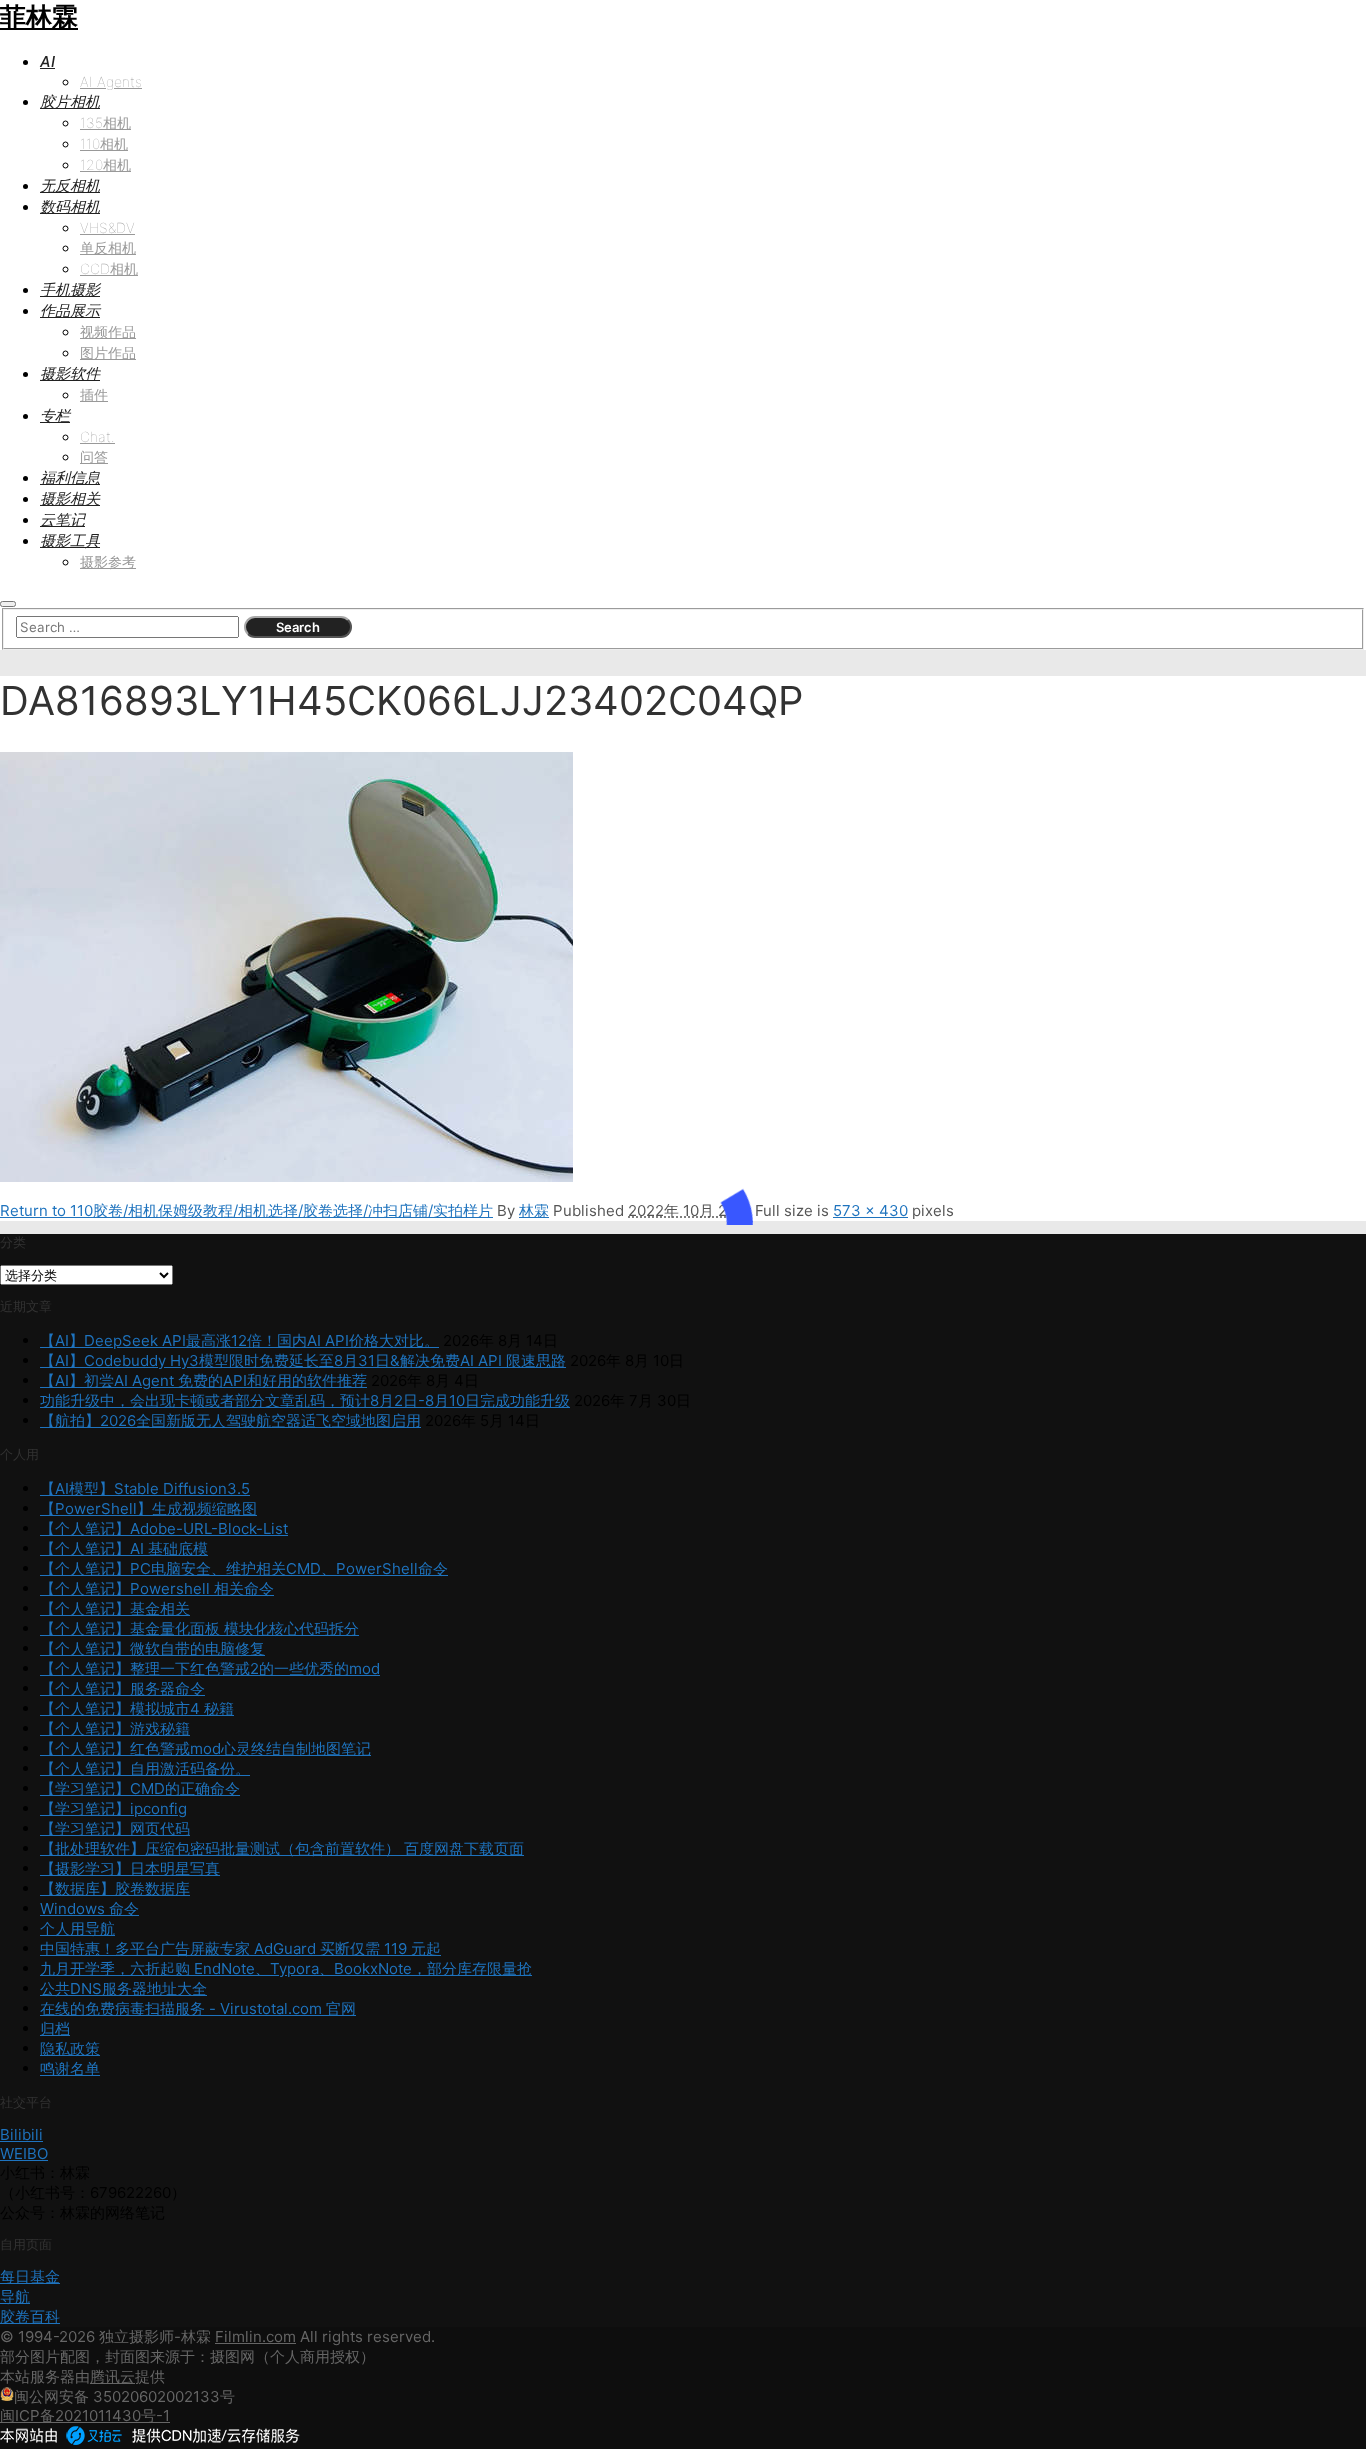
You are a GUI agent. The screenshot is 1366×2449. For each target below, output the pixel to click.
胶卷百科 (30, 2316)
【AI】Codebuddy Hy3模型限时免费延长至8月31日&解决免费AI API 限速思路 (303, 1360)
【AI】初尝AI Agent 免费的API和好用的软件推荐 (203, 1380)
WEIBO (24, 2153)
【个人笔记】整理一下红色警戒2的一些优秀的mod (210, 1668)
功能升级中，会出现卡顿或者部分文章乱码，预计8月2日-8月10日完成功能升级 (305, 1400)
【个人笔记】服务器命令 (122, 1688)
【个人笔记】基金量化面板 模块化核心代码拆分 (199, 1628)
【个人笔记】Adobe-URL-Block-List (164, 1528)
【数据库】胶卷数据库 (115, 1888)
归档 (55, 2028)
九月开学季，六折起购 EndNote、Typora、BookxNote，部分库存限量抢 (286, 1968)
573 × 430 (870, 1210)
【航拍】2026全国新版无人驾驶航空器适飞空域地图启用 (230, 1420)
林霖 (534, 1210)
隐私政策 (70, 2048)
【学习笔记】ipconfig (113, 1808)
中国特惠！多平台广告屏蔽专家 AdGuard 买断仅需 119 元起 (240, 1948)
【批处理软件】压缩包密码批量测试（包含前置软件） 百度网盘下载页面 (282, 1848)
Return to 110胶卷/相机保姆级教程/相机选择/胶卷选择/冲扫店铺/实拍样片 (246, 1210)
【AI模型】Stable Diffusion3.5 (145, 1488)
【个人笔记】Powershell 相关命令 (157, 1588)
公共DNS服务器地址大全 (123, 1988)
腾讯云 (112, 2376)
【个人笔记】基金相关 (115, 1608)
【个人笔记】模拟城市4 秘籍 (137, 1708)
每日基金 (30, 2276)
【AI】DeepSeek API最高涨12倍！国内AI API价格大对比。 (239, 1340)
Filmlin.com (255, 2336)
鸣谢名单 (70, 2068)
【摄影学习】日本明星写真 (130, 1868)
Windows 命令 (89, 1908)
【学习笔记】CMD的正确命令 (140, 1788)
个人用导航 (77, 1928)
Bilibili (21, 2134)
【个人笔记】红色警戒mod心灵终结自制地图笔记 (205, 1748)
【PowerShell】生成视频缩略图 (148, 1508)
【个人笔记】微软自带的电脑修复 (152, 1648)
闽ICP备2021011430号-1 (85, 2415)
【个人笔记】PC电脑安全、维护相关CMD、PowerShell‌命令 (244, 1568)
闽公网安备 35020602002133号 (124, 2396)
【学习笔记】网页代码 (115, 1828)
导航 (15, 2296)
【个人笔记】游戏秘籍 (115, 1728)
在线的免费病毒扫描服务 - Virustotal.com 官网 (198, 2008)
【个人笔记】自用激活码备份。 (145, 1768)
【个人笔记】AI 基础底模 (124, 1548)
